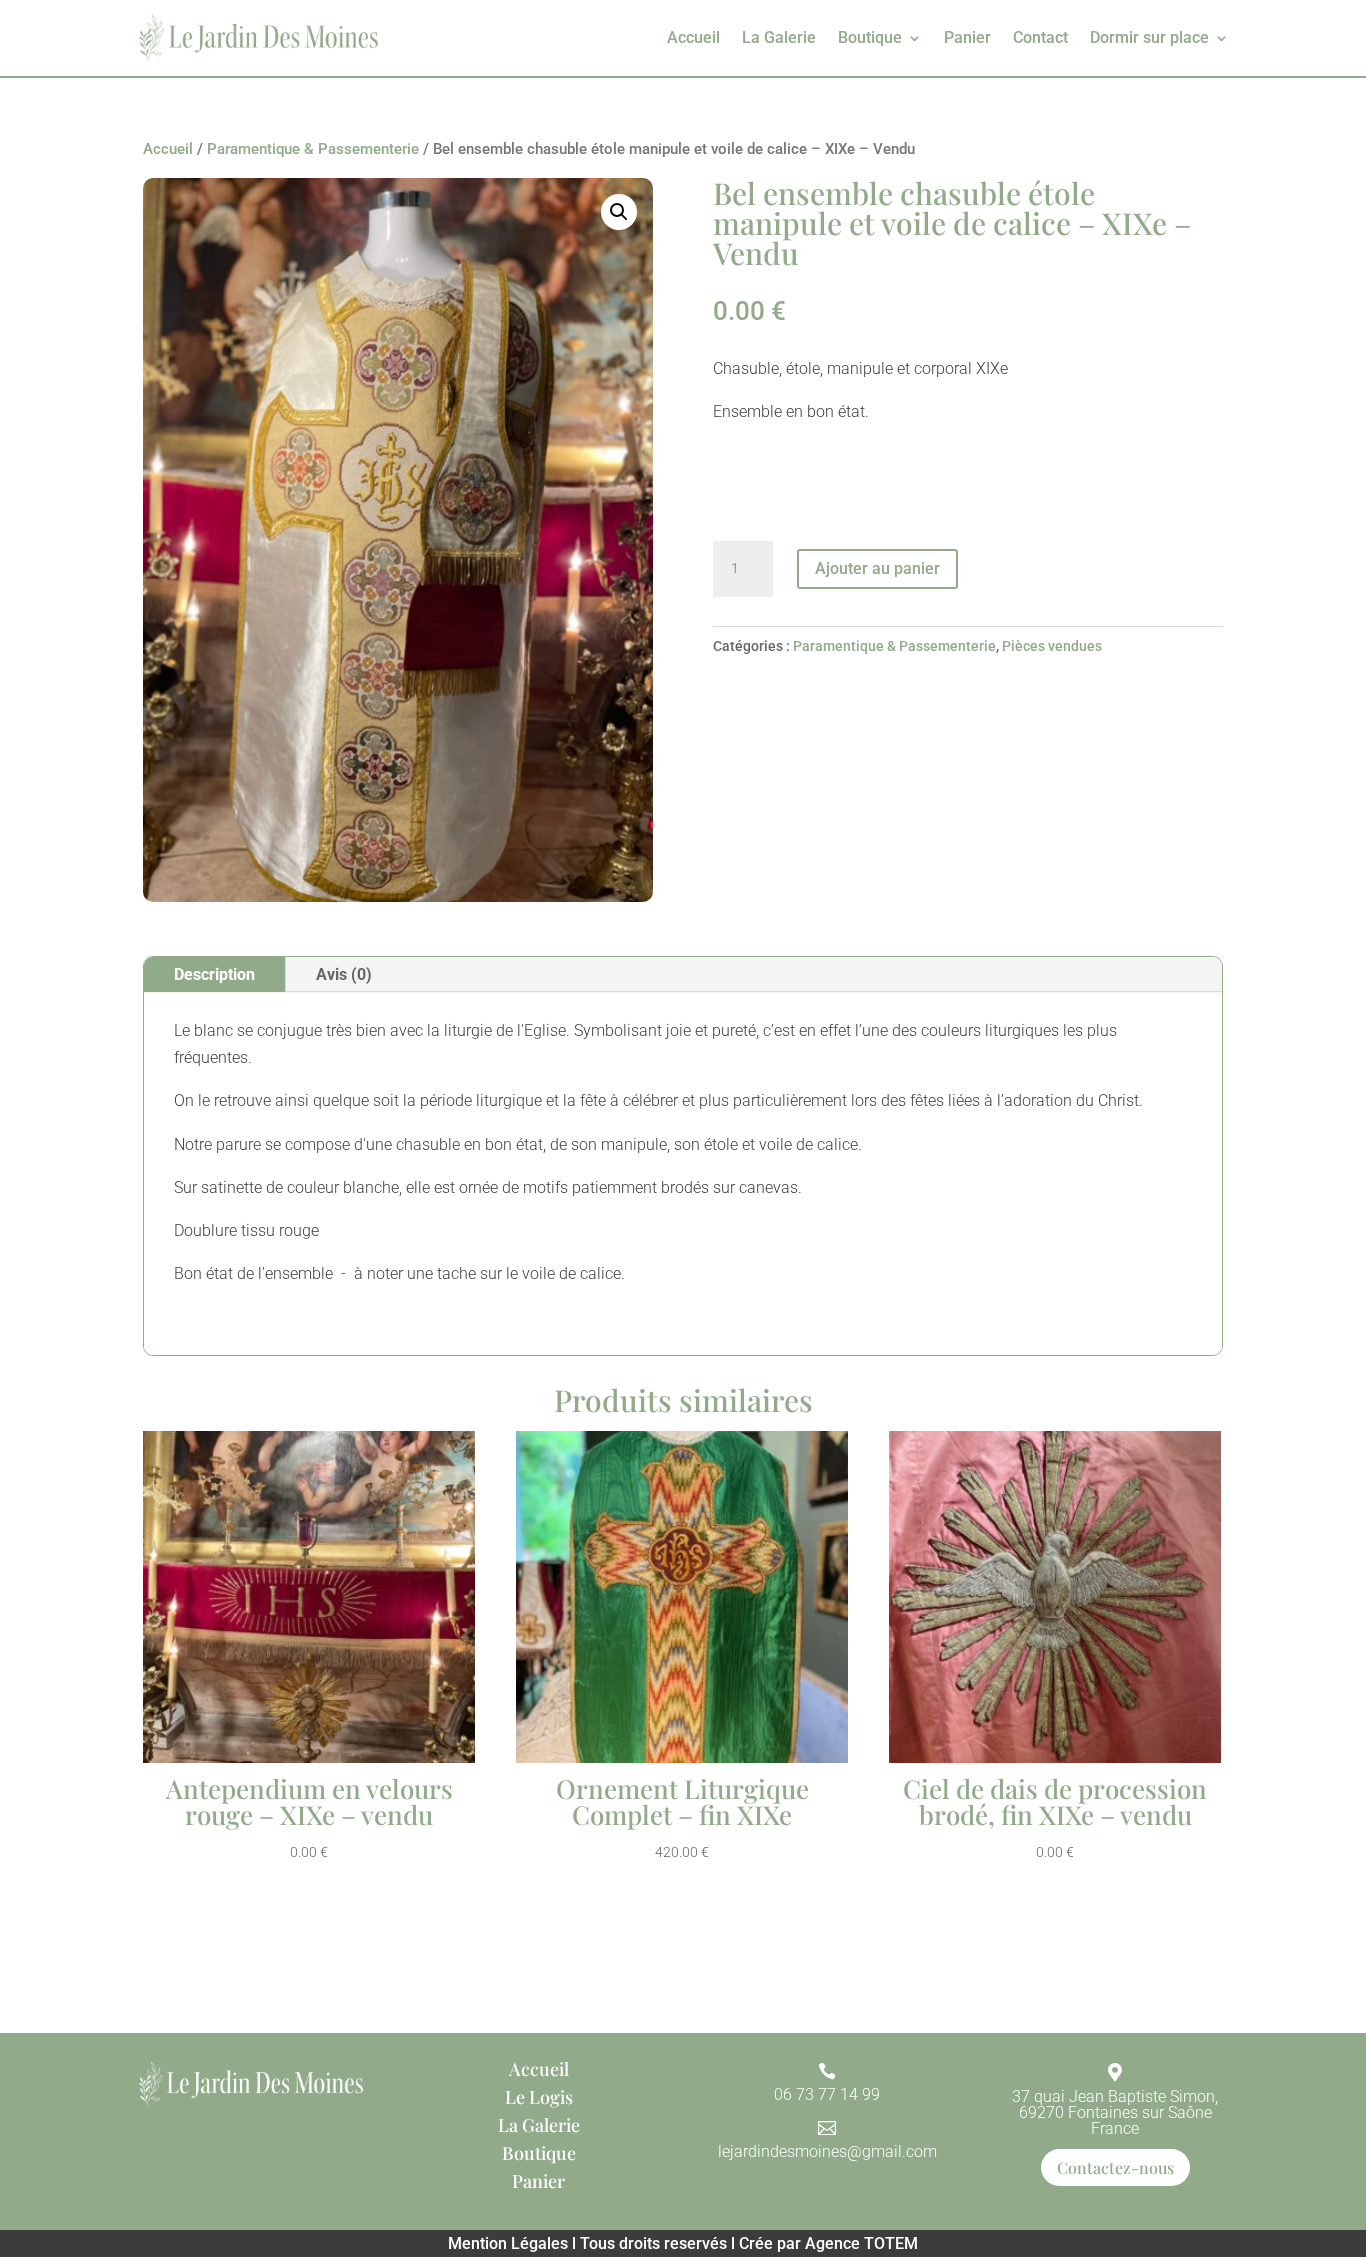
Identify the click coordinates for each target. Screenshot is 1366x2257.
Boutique (870, 37)
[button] (619, 212)
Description (214, 974)
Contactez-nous (1115, 2167)
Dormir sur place (1149, 37)
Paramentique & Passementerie (313, 149)
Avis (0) (344, 974)
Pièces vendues (1052, 646)
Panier (967, 37)
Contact (1040, 37)
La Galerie (779, 37)
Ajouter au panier (877, 568)
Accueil (693, 37)
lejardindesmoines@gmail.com (827, 2151)
